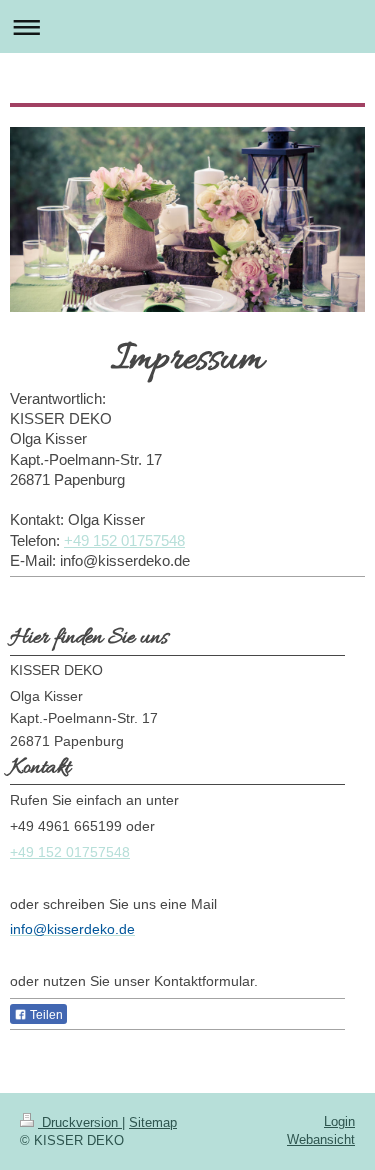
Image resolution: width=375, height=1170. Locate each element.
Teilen (45, 1015)
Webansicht (321, 1139)
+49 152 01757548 (124, 540)
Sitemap (153, 1122)
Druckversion (80, 1122)
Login (339, 1121)
